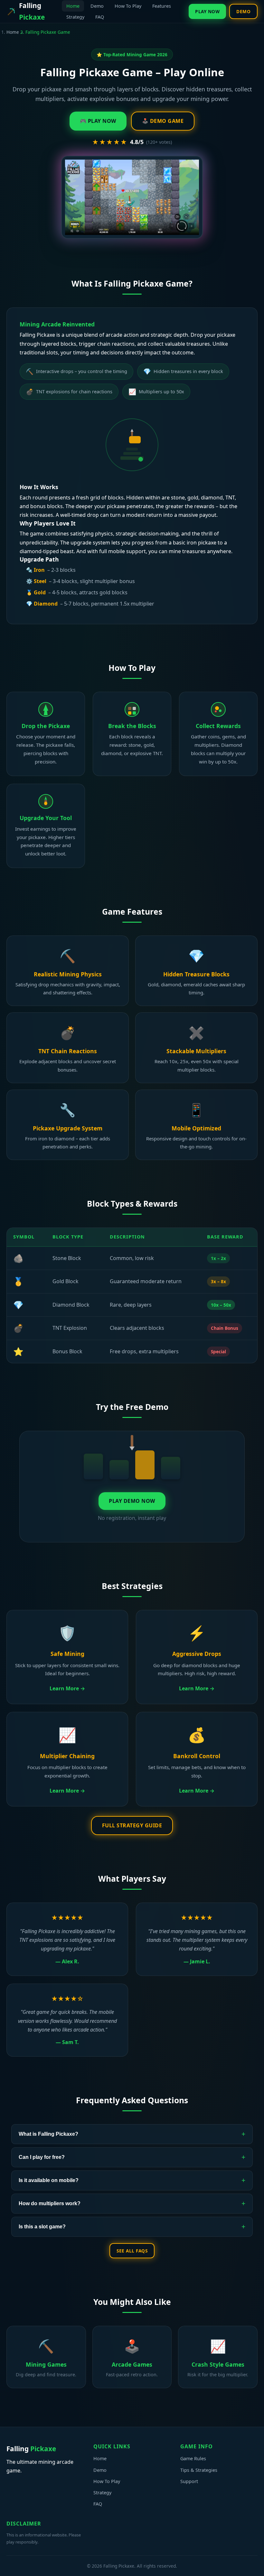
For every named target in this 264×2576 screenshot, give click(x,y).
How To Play (128, 6)
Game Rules (193, 2458)
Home (73, 6)
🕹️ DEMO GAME (163, 121)
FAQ (100, 17)
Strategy (75, 17)
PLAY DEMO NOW (132, 1501)
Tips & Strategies (199, 2470)
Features (162, 6)
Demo (97, 6)
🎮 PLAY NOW (98, 121)
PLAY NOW (207, 11)
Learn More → (67, 1688)
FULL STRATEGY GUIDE (132, 1825)
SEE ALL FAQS (132, 2251)
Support (189, 2481)
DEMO (243, 11)
